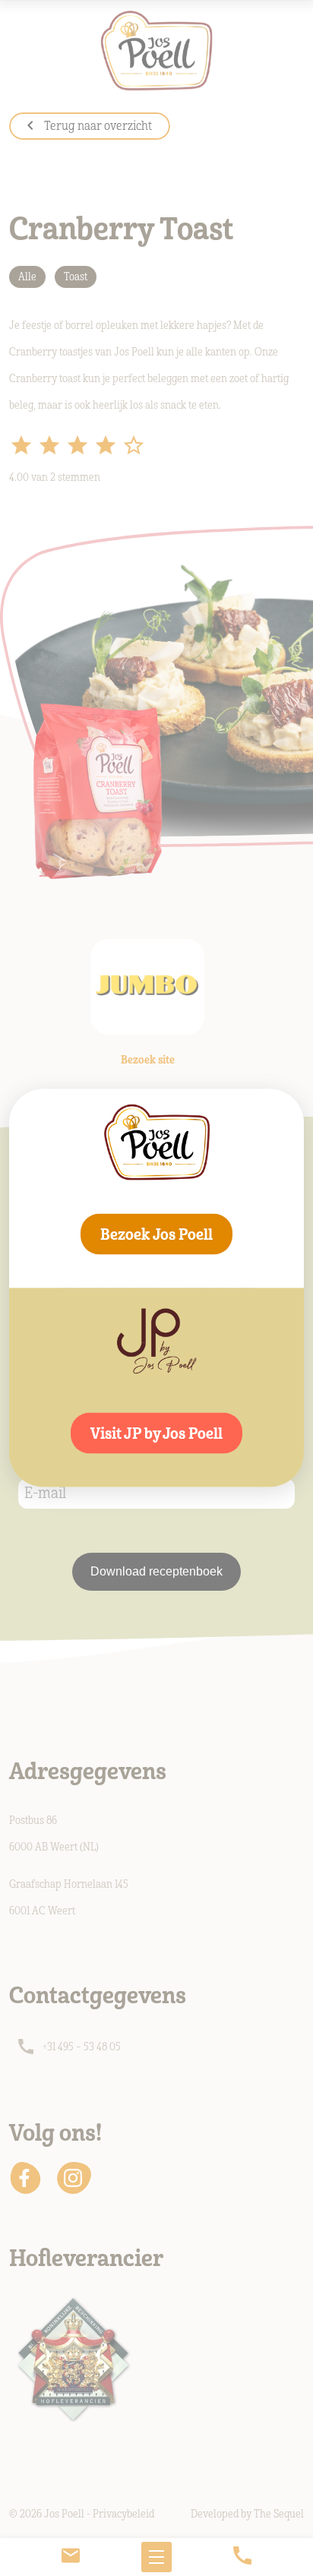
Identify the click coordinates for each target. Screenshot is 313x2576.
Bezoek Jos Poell (156, 1234)
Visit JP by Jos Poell (156, 1433)
